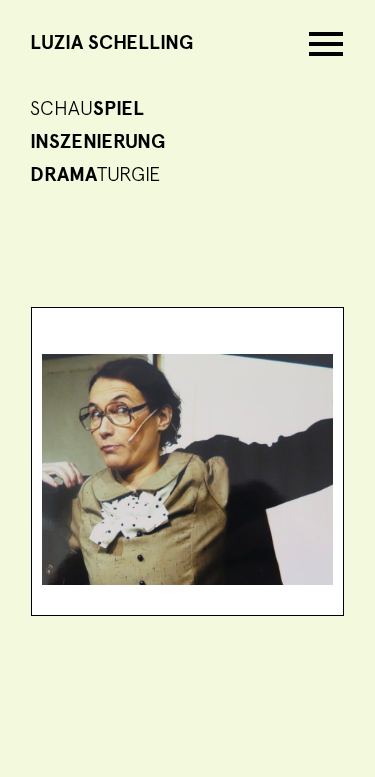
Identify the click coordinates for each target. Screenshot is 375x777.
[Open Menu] (326, 43)
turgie (95, 175)
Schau (87, 109)
